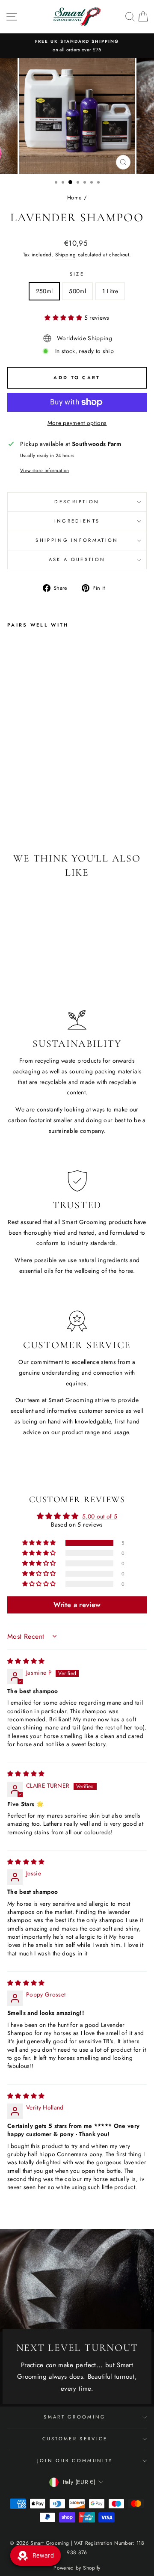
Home (74, 198)
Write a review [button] (77, 1605)
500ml (77, 291)
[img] (26, 1661)
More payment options (77, 423)
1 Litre (110, 291)
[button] (64, 318)
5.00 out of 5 (100, 1516)
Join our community (75, 2460)
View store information (45, 470)
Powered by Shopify (77, 2568)
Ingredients (77, 521)
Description (77, 502)
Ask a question (77, 559)
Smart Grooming (75, 2417)
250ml (44, 291)
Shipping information (77, 540)
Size (77, 274)
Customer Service (75, 2439)
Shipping (65, 254)
